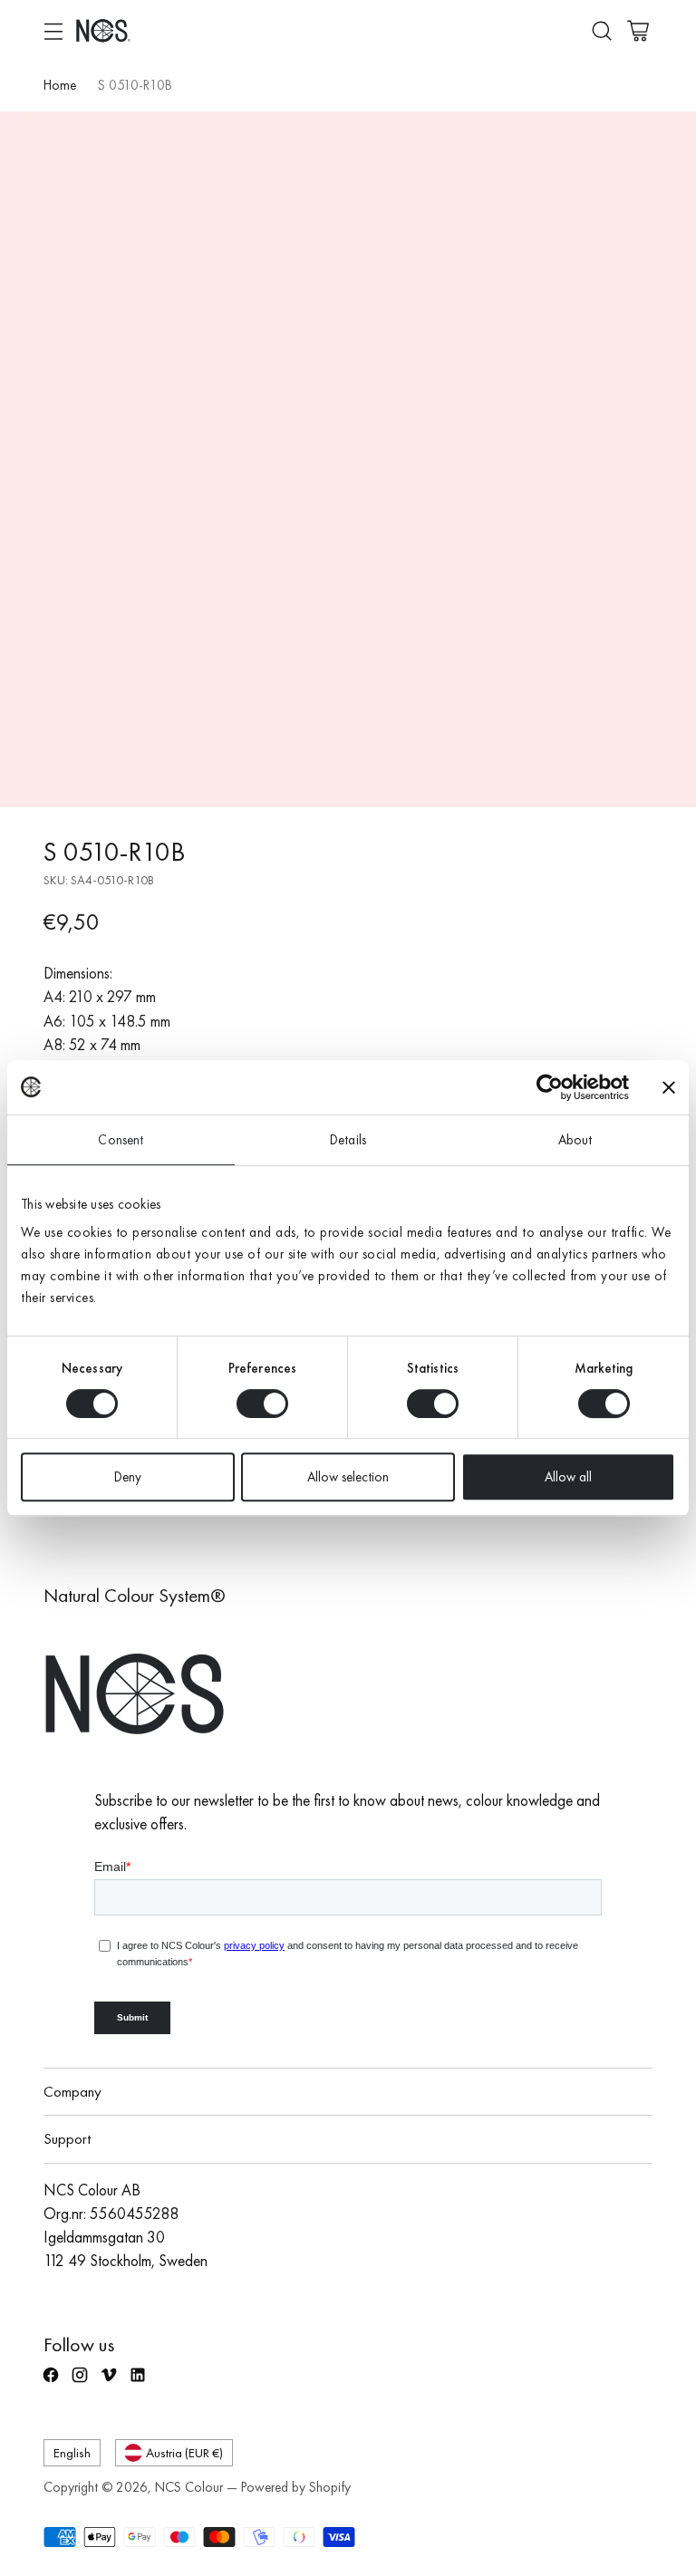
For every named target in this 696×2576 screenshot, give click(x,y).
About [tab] (575, 1140)
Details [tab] (348, 1140)
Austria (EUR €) (184, 2452)
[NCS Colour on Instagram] (82, 2383)
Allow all (568, 1477)
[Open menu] (53, 30)
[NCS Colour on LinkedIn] (140, 2383)
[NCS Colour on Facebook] (53, 2383)
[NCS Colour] (103, 30)
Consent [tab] (121, 1140)
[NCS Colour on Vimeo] (111, 2383)
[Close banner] (669, 1087)
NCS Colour (189, 2487)
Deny (128, 1477)
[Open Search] (601, 30)
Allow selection (348, 1477)
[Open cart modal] (638, 30)
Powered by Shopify (296, 2487)
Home (60, 85)
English (72, 2452)
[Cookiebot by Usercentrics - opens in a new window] (550, 1087)
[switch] (262, 1404)
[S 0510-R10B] (348, 459)
